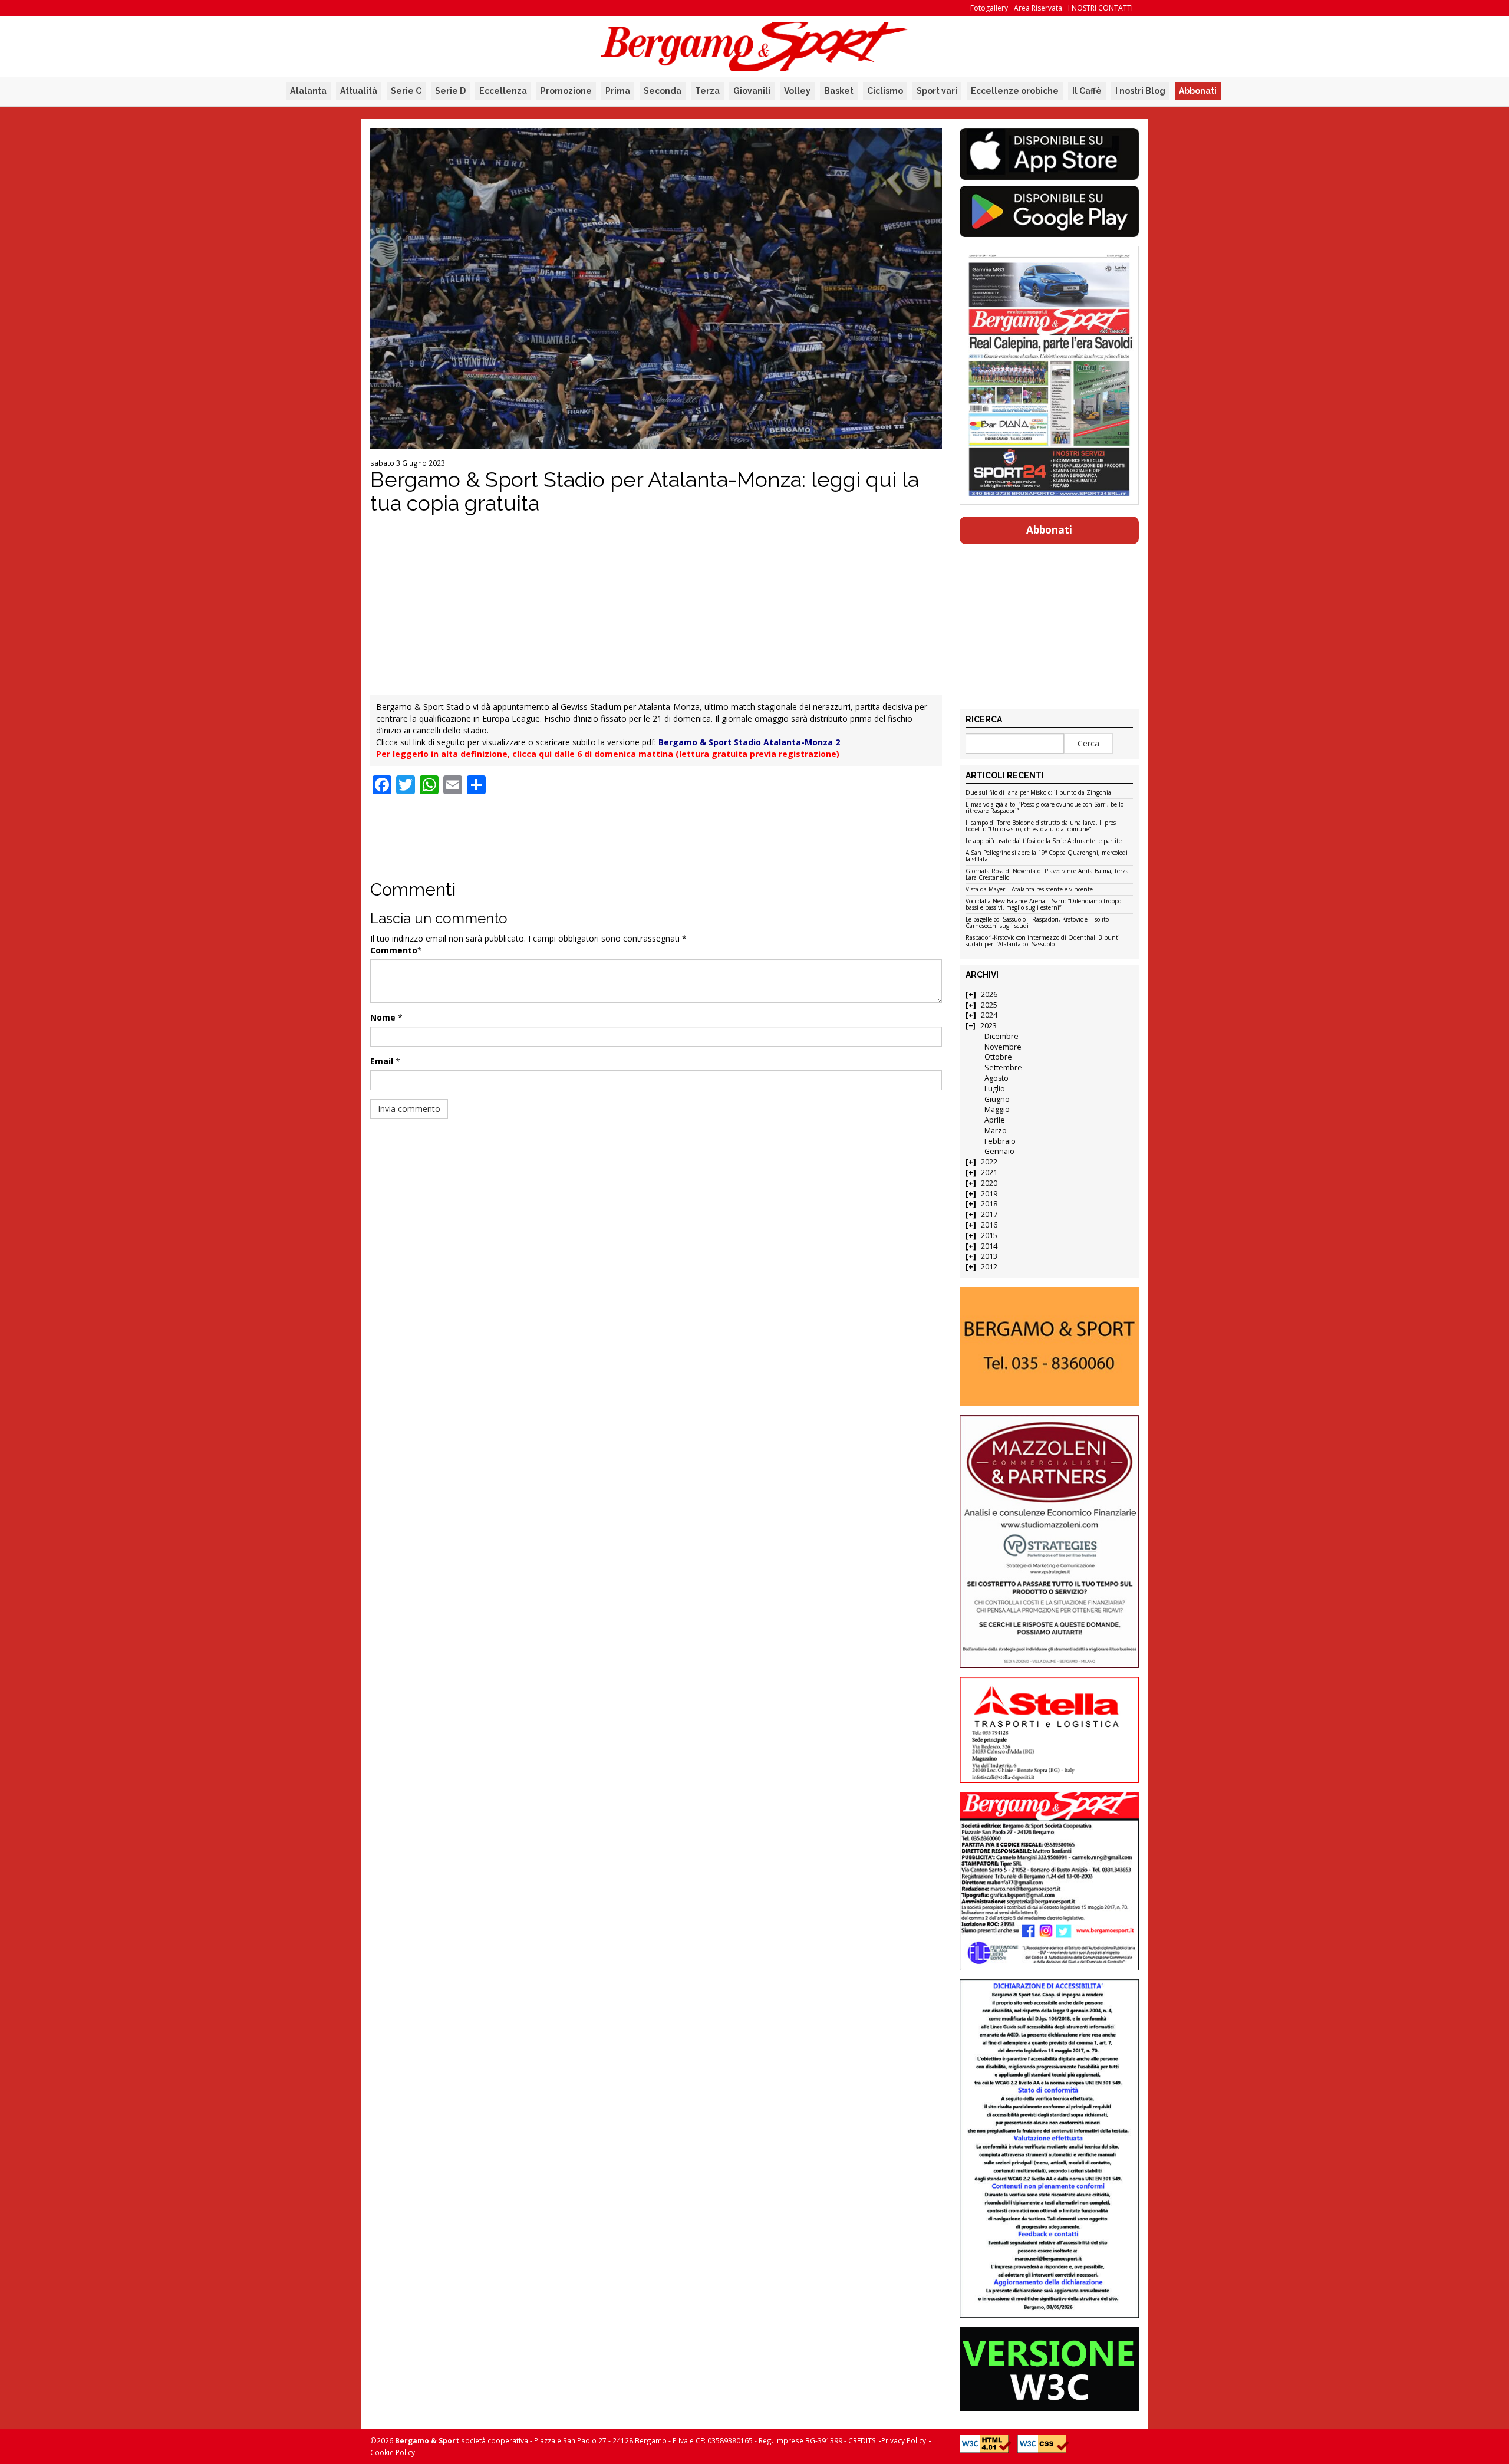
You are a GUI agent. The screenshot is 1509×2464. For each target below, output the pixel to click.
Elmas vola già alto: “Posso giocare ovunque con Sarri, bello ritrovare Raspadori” (1045, 808)
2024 (989, 1015)
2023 (989, 1026)
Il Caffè (1087, 91)
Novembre (1003, 1047)
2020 (989, 1183)
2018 (989, 1204)
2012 (989, 1267)
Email (382, 1061)
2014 (989, 1246)
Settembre (1003, 1067)
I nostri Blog (1140, 91)
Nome (383, 1017)
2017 (989, 1214)
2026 (989, 994)
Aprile (995, 1120)
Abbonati (1198, 91)
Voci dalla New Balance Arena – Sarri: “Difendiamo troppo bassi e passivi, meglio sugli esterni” (1043, 905)
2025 (989, 1005)
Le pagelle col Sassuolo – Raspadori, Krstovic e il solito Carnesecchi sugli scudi (1037, 923)
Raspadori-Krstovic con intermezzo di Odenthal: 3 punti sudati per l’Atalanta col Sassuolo (1043, 941)
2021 (989, 1172)
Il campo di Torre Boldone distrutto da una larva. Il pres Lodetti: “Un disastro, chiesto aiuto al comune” (1041, 826)
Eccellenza (503, 91)
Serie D (450, 91)
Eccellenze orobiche (1015, 91)
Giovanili (752, 91)
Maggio (997, 1109)
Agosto (996, 1078)
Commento (394, 950)
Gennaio (999, 1151)
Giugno (997, 1099)
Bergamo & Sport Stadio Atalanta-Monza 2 (749, 742)
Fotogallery (989, 8)
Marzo (996, 1131)
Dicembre (1001, 1036)
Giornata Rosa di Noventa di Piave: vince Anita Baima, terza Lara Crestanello (1047, 875)
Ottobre (998, 1057)
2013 (989, 1256)
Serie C (406, 91)
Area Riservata (1038, 8)
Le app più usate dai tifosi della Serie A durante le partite (1044, 841)
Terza (707, 91)
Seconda (663, 91)
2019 (989, 1194)
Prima (618, 91)
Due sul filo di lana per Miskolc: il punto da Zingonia (1038, 793)
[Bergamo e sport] (1049, 1347)
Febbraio (1000, 1141)
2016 (989, 1225)
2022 (989, 1162)
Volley (797, 91)
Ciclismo (885, 91)
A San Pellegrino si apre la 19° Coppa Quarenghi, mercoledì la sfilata (1047, 856)
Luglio (995, 1089)
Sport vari (937, 91)
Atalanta (308, 91)
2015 (989, 1236)
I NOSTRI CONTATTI (1101, 8)
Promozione (566, 91)
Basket (839, 91)
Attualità (359, 91)
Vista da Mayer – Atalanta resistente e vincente (1029, 890)
